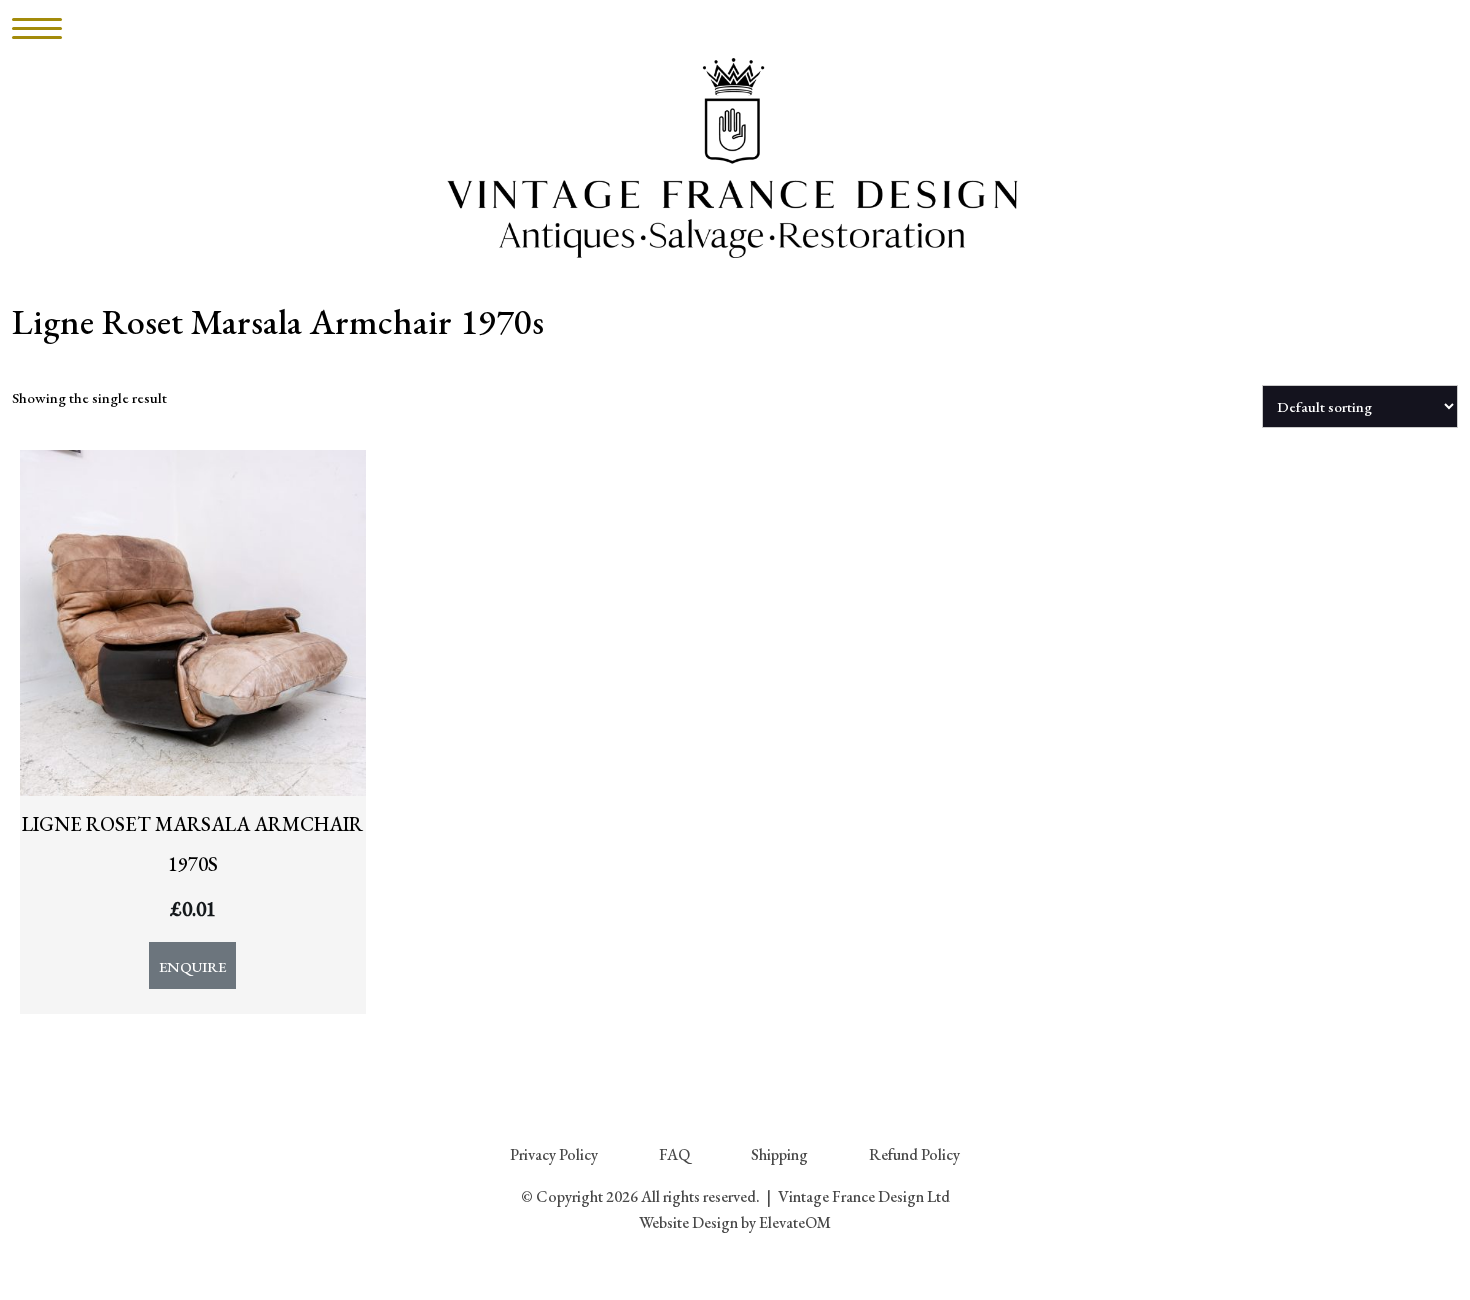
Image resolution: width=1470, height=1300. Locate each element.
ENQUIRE (192, 966)
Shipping (779, 1154)
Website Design (688, 1222)
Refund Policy (914, 1154)
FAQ (674, 1154)
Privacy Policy (554, 1154)
